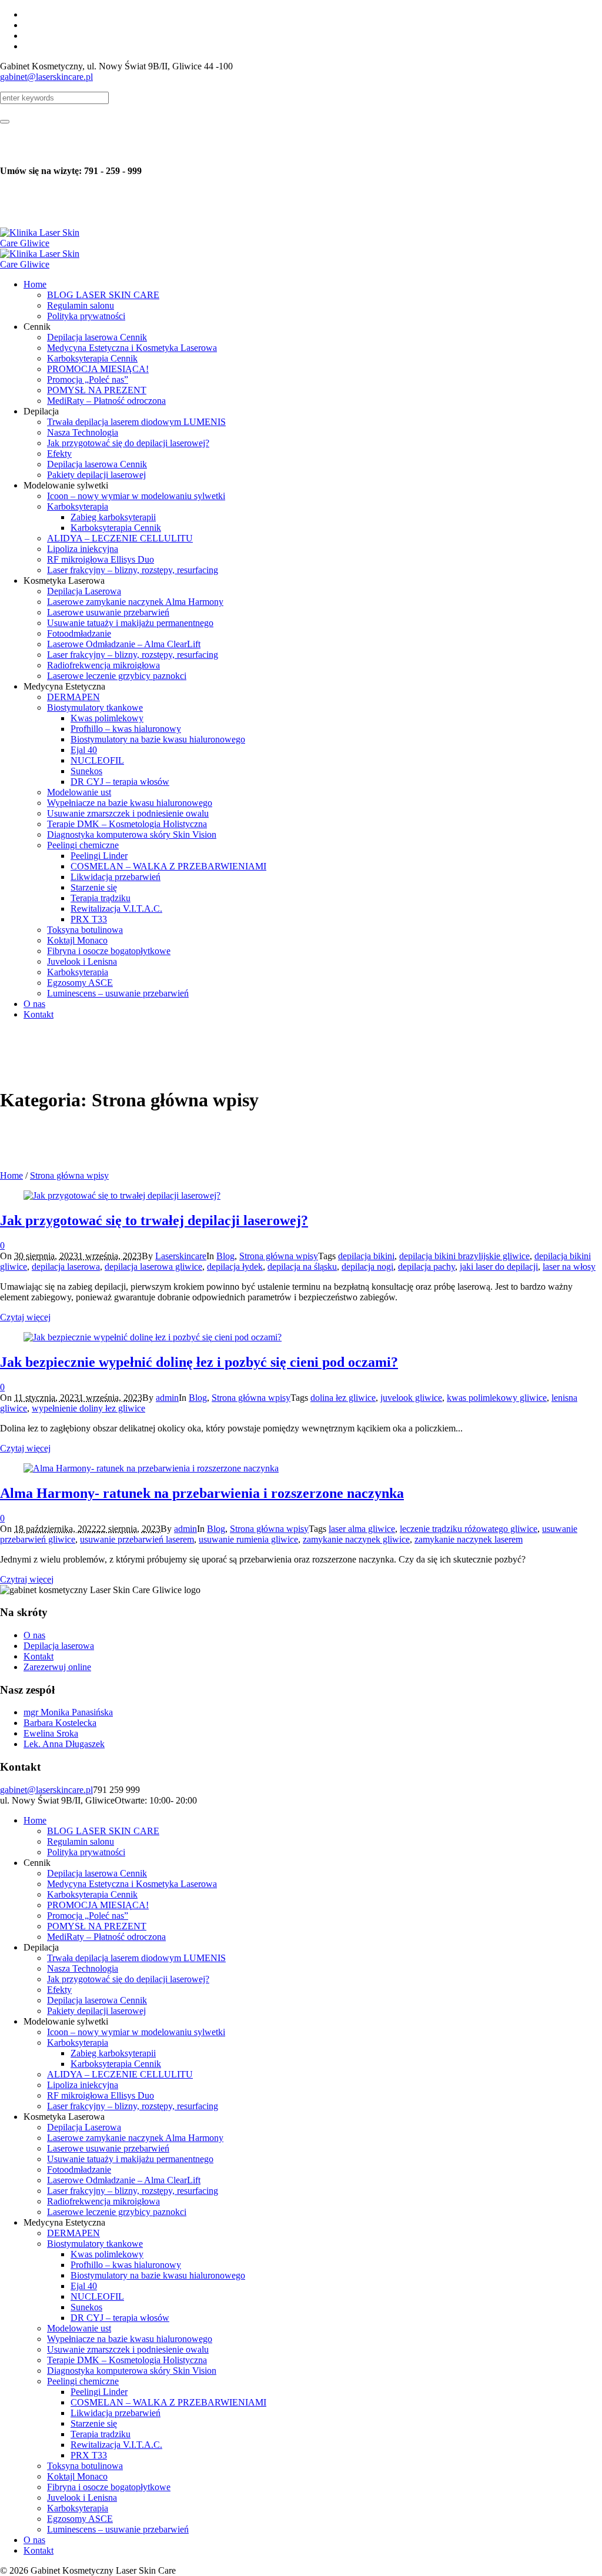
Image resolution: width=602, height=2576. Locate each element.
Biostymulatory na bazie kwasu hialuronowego (158, 2275)
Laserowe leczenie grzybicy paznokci (117, 2212)
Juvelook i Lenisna (82, 2498)
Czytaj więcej (25, 1317)
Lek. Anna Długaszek (64, 1744)
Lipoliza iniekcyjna (83, 2085)
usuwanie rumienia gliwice (248, 1539)
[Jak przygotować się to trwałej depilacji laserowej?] (122, 1195)
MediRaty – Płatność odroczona (106, 1937)
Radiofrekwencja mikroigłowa (103, 2201)
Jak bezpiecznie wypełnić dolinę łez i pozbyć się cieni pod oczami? (199, 1362)
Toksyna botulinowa (85, 2466)
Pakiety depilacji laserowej (96, 2011)
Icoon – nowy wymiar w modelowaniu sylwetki (136, 2032)
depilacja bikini (366, 1256)
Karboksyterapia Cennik (92, 1894)
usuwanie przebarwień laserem (137, 1539)
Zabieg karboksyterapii (113, 2053)
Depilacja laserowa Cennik (97, 1873)
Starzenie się (94, 2423)
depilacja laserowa (66, 1267)
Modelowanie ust (79, 2328)
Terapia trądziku (101, 2434)
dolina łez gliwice (343, 1398)
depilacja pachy (427, 1267)
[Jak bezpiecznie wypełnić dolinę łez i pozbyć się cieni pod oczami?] (153, 1337)
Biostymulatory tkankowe (95, 2244)
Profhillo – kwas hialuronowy (126, 2265)
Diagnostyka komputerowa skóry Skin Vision (132, 2371)
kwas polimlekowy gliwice (497, 1398)
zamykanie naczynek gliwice (356, 1539)
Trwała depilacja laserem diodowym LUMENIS (136, 1958)
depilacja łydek (235, 1267)
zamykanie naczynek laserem (469, 1539)
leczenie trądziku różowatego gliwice (469, 1529)
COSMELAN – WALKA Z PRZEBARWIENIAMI (168, 2402)
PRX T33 (89, 2455)
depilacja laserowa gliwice (153, 1267)
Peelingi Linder (99, 2392)
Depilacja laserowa (59, 1646)
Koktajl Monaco (77, 2476)
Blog (225, 1256)
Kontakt (39, 1656)
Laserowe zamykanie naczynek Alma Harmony (135, 2138)
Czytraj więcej (27, 1579)
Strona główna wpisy (69, 1175)
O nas (34, 1635)
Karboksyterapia (78, 2043)
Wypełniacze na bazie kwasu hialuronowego (130, 2339)
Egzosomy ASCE (80, 2519)
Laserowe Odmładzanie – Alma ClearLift (124, 2180)
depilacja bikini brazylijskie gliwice (464, 1256)
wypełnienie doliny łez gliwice (88, 1408)
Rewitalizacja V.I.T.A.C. (116, 2445)
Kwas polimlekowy (107, 2254)
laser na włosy (569, 1267)
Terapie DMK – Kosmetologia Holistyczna (127, 2360)
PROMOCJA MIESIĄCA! (98, 1905)
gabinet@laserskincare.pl (46, 77)
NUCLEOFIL (97, 2296)
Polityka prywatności (86, 1852)
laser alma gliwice (362, 1529)
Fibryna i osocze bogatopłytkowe (109, 2487)
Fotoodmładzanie (79, 2169)
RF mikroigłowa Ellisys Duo (101, 2095)
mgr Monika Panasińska (68, 1712)
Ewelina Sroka (51, 1733)
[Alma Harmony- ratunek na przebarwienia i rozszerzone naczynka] (151, 1468)
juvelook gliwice (411, 1398)
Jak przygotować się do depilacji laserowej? (128, 1979)
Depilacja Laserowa (84, 2127)
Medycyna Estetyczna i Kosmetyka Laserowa (132, 1884)
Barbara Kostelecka (60, 1723)
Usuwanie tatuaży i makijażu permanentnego (130, 2159)
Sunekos (86, 2307)
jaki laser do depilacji (499, 1267)
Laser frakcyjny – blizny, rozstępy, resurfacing (133, 2106)
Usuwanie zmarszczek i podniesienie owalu (128, 2349)
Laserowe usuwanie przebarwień (108, 2148)
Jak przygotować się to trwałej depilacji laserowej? (154, 1220)
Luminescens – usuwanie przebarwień (118, 2529)
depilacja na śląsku (302, 1267)
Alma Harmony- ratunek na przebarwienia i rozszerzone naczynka (202, 1493)
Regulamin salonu (81, 1841)
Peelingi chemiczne (83, 2381)
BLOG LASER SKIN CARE (103, 1831)
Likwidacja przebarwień (116, 2413)
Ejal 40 (84, 2286)
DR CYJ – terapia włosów (120, 2318)
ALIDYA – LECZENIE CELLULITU (120, 2074)
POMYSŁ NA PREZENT (97, 1926)
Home (11, 1175)
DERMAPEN (73, 2233)
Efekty (59, 1990)
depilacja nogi (367, 1267)
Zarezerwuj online (57, 1667)
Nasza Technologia (83, 1968)
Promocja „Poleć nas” (88, 1916)
